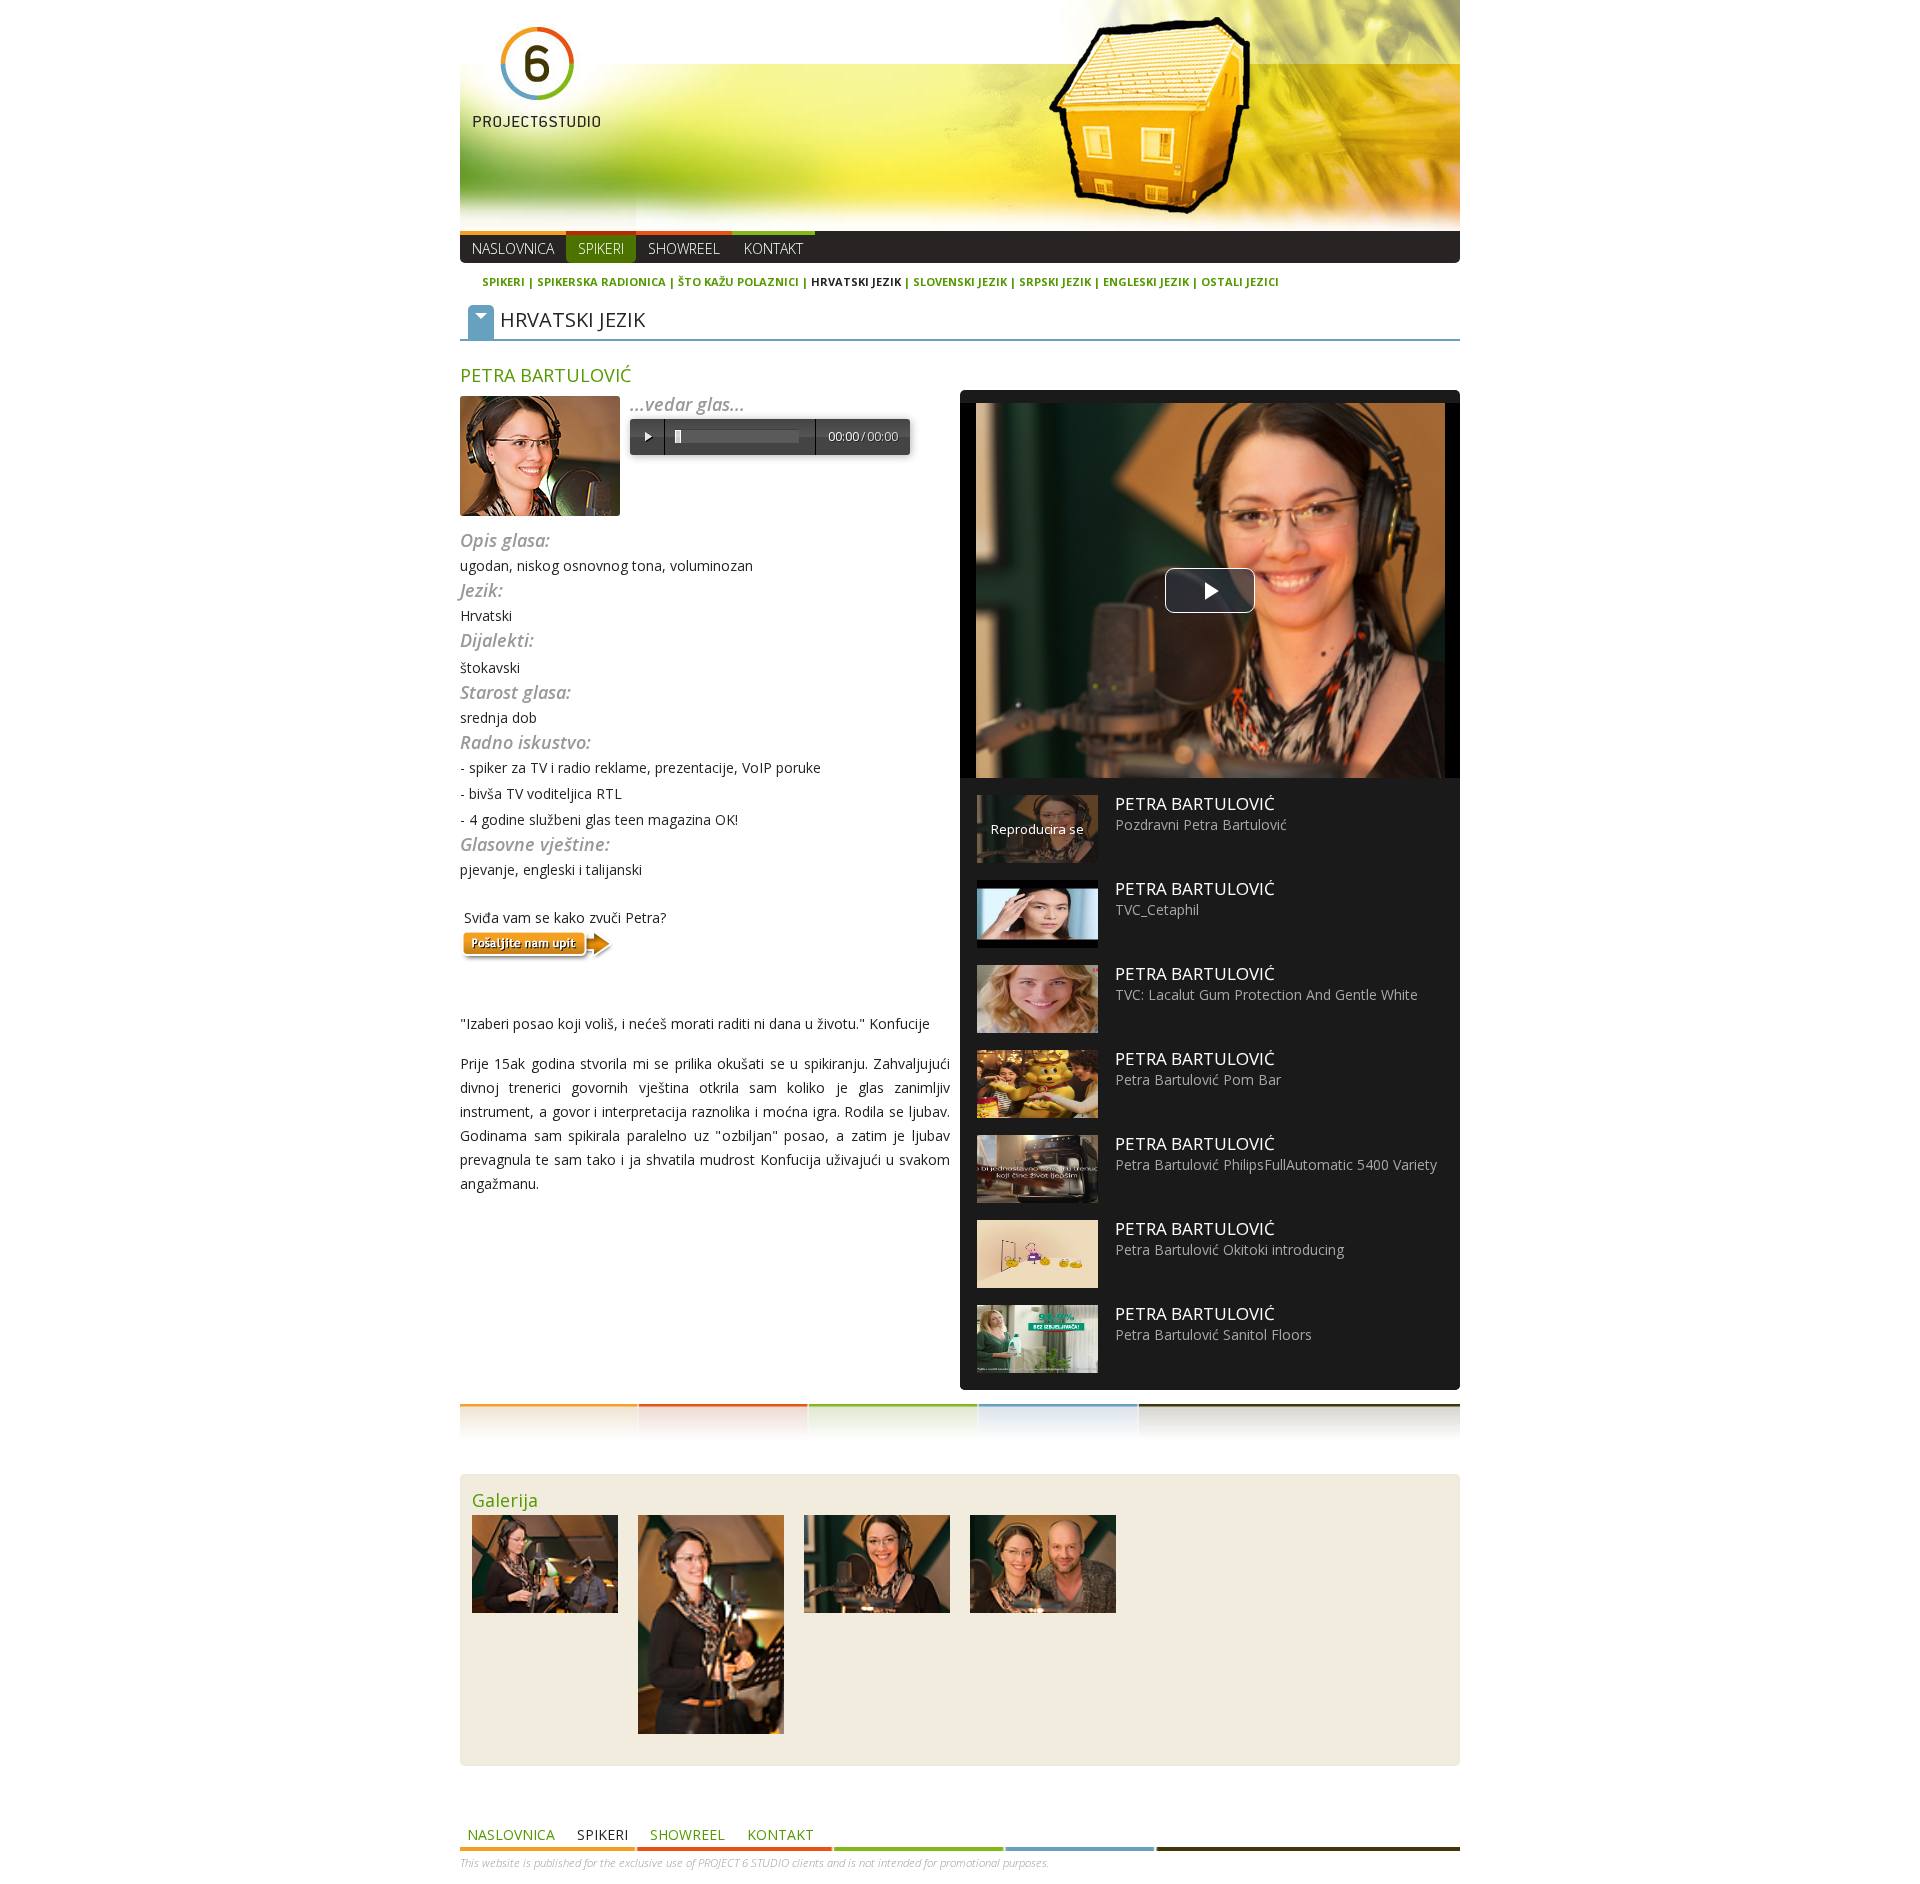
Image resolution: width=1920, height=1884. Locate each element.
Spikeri (601, 248)
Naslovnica (513, 248)
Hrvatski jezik (856, 281)
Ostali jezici (1240, 281)
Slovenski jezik (960, 281)
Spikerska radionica (601, 281)
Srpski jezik (1055, 281)
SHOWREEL (684, 248)
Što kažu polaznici (738, 281)
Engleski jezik (1146, 281)
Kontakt (773, 248)
